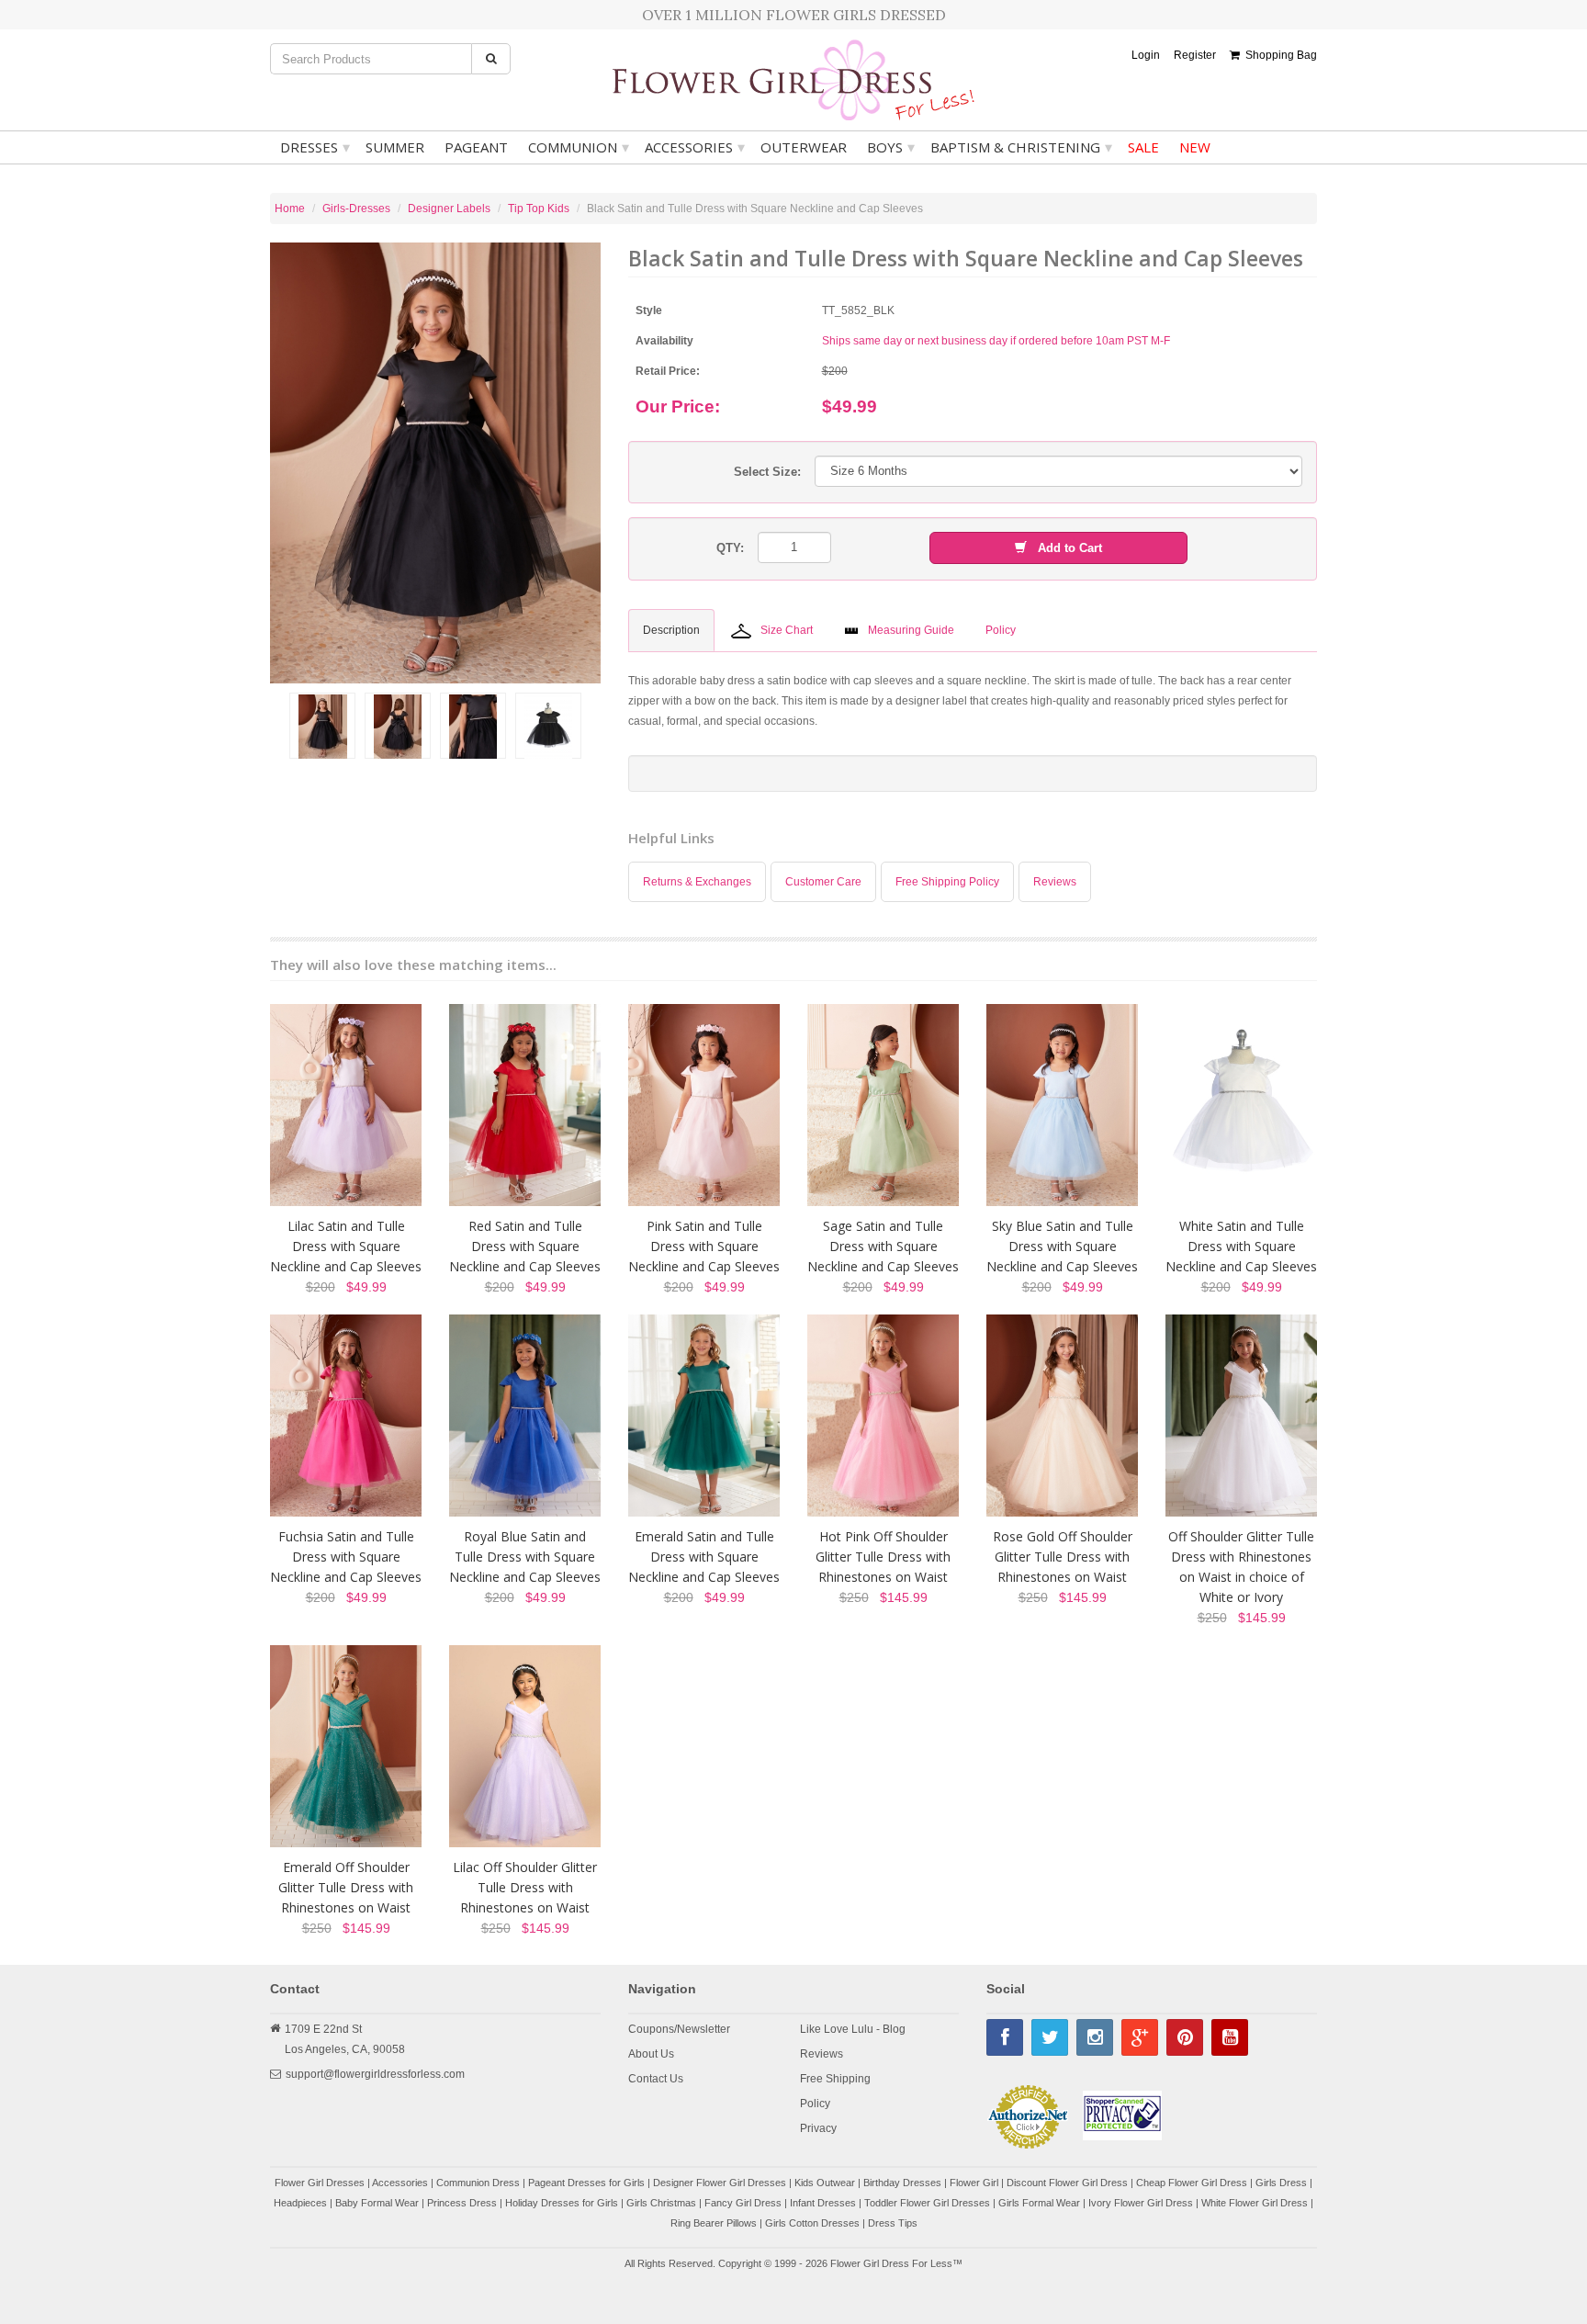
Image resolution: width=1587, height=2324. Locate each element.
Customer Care (823, 882)
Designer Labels (449, 209)
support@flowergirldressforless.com (375, 2074)
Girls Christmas (661, 2203)
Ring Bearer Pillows (714, 2223)
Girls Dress (1281, 2183)
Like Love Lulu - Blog (853, 2029)
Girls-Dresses (356, 209)
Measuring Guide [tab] (911, 630)
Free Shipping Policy (947, 882)
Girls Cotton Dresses (812, 2223)
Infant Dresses (823, 2203)
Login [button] (1146, 55)
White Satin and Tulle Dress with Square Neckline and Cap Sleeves (1241, 1246)
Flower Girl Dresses (320, 2183)
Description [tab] (671, 630)
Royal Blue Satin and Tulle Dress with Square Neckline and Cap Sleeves (525, 1557)
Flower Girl (974, 2183)
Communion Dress (478, 2183)
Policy (815, 2104)
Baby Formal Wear (377, 2203)
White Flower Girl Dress (1255, 2203)
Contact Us (656, 2079)
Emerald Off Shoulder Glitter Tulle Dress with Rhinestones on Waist (346, 1887)
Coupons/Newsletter (679, 2029)
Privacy (818, 2128)
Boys (891, 147)
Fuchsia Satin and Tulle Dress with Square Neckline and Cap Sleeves (346, 1557)
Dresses (315, 147)
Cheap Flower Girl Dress (1192, 2183)
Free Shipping (835, 2079)
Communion (579, 147)
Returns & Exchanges (697, 882)
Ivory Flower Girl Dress (1141, 2203)
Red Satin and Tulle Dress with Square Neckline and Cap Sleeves (525, 1246)
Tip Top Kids (539, 209)
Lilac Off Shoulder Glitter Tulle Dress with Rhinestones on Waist (525, 1887)
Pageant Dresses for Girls (586, 2183)
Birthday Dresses (902, 2183)
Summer (395, 147)
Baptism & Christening (1021, 147)
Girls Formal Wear (1039, 2203)
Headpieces (300, 2203)
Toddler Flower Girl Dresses (927, 2203)
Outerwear (804, 147)
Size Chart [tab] (787, 630)
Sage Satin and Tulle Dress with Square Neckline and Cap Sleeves (883, 1246)
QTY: (730, 548)
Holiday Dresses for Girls (562, 2203)
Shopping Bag (1278, 55)
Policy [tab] (1001, 630)
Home (290, 209)
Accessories (695, 147)
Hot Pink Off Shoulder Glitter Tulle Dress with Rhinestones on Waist (883, 1557)
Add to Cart (1064, 548)
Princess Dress (462, 2203)
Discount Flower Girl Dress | (1071, 2183)
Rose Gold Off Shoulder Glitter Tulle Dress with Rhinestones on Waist (1063, 1557)
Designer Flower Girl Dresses (720, 2183)
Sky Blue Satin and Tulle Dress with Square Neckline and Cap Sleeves (1062, 1246)
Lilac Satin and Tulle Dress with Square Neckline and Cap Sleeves (346, 1246)
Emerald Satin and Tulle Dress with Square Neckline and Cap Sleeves (704, 1557)
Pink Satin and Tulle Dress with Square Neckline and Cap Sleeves (704, 1246)
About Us (651, 2054)
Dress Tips (893, 2223)
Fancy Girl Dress (743, 2203)
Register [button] (1195, 55)
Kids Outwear (825, 2183)
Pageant (476, 147)
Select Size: (767, 472)
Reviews (1055, 882)
